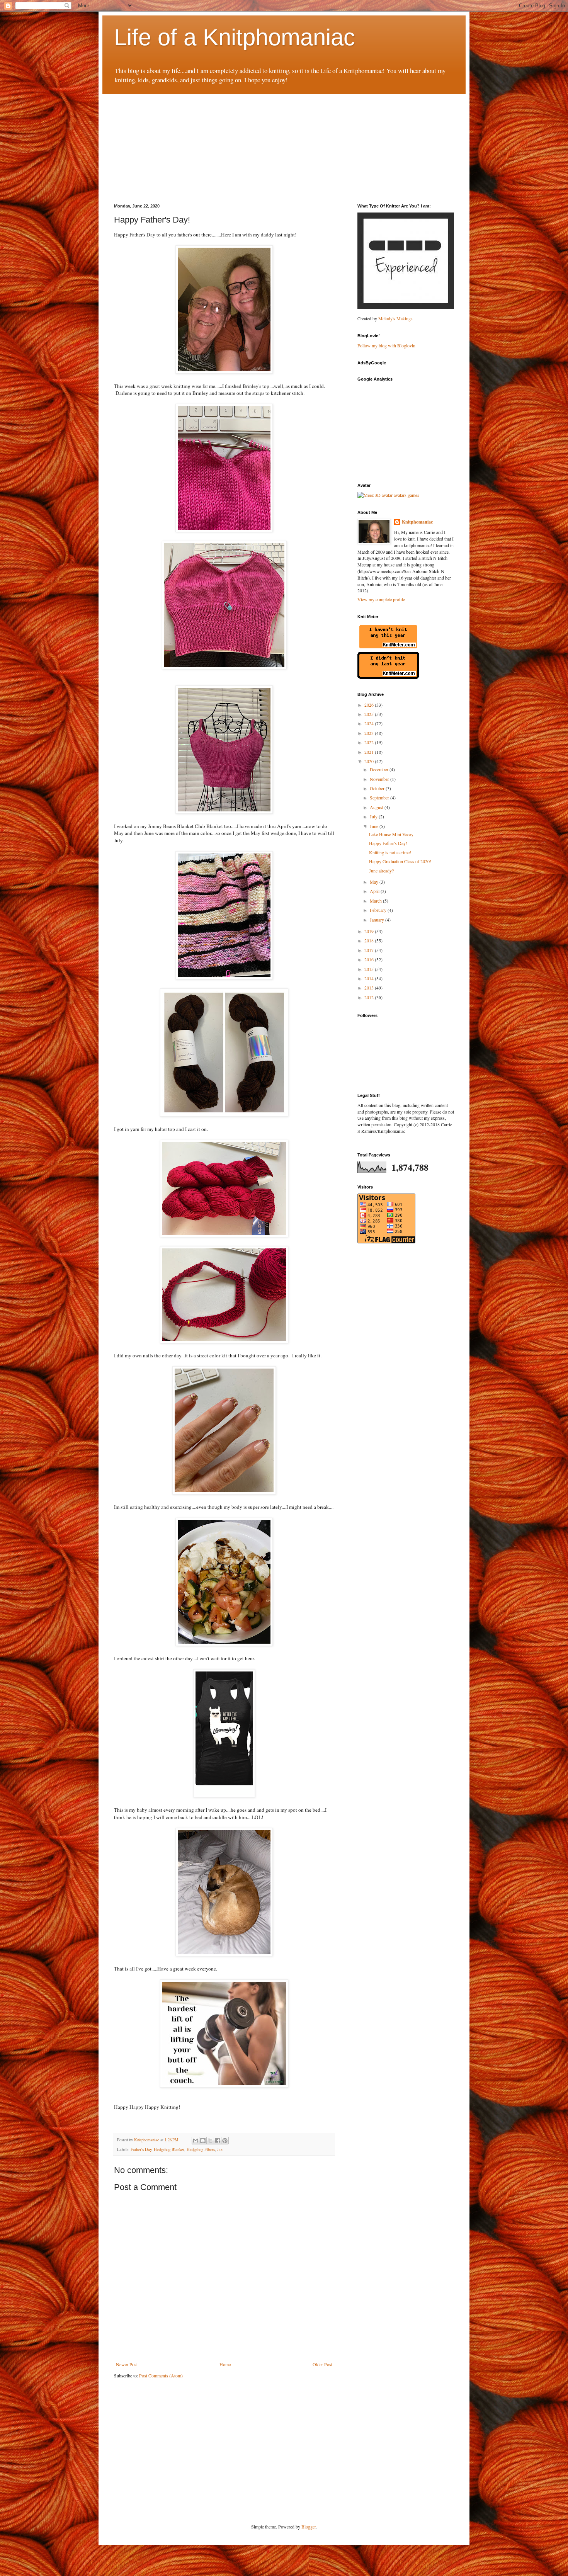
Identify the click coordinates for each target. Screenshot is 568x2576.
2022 (370, 742)
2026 (370, 705)
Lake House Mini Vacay (391, 834)
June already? (381, 871)
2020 (370, 761)
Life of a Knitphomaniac (235, 37)
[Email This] (196, 2141)
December (380, 769)
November (380, 779)
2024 (370, 723)
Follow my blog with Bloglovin (386, 345)
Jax (220, 2149)
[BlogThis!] (203, 2141)
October (378, 788)
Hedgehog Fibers (201, 2149)
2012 (370, 997)
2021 (370, 752)
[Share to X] (210, 2141)
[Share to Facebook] (218, 2141)
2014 (370, 978)
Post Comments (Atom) (161, 2375)
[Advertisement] (172, 142)
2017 (370, 950)
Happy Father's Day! (388, 843)
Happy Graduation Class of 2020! (400, 861)
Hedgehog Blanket (169, 2149)
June (375, 826)
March (376, 901)
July (374, 816)
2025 (370, 714)
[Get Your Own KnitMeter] (388, 648)
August (377, 807)
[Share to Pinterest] (225, 2141)
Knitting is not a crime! (390, 852)
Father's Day (141, 2149)
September (380, 797)
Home (225, 2364)
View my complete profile (381, 599)
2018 (370, 940)
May (375, 882)
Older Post (322, 2364)
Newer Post (127, 2364)
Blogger (309, 2527)
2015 (370, 969)
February (379, 910)
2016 (370, 959)
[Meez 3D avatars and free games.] (388, 495)
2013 (370, 988)
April (375, 891)
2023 (370, 733)
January (378, 920)
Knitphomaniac (417, 522)
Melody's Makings (395, 318)
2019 (370, 931)
